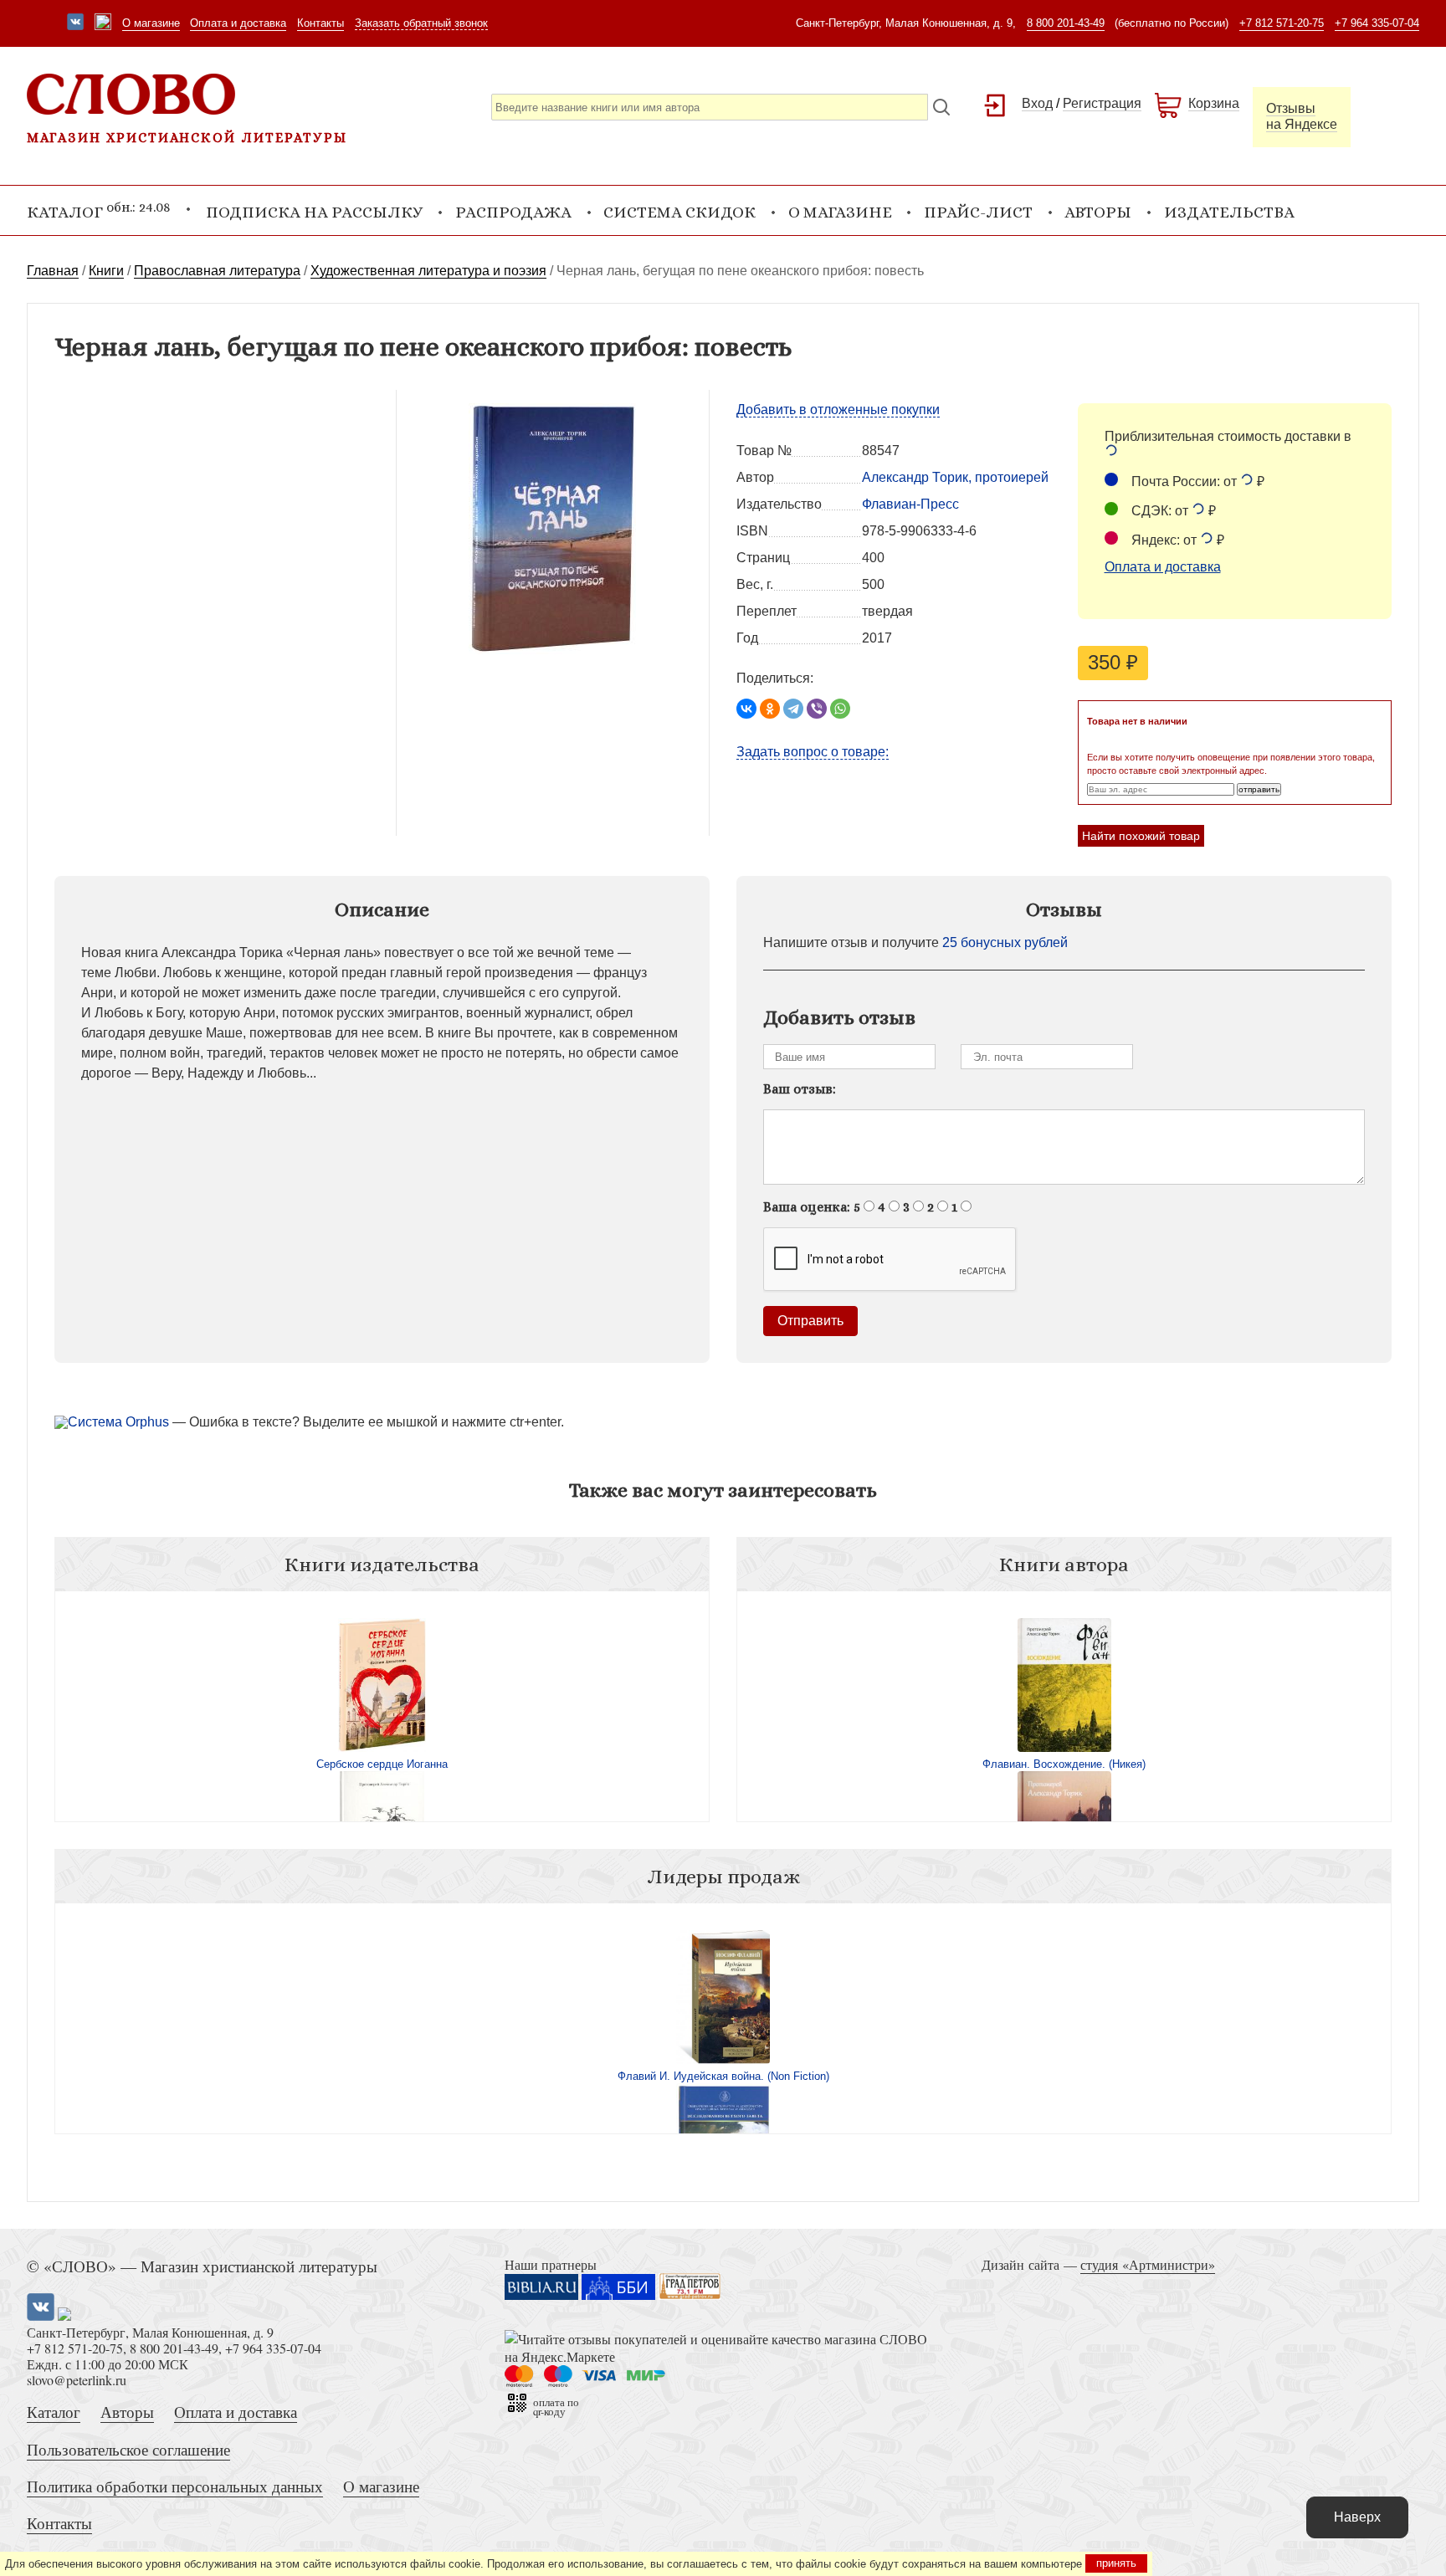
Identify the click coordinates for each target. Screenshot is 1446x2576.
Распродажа (513, 212)
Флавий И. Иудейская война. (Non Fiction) (723, 2076)
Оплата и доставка (238, 23)
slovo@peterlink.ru (77, 2380)
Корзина (1214, 103)
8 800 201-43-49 (1066, 23)
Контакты (320, 23)
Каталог (54, 2412)
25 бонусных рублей (1005, 942)
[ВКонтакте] (746, 709)
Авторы (1098, 212)
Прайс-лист (978, 212)
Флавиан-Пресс (910, 504)
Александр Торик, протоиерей (955, 477)
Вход (1037, 103)
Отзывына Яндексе (1302, 116)
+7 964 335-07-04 (1377, 23)
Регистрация (1102, 103)
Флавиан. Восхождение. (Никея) (1064, 1764)
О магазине (151, 23)
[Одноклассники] (770, 709)
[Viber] (817, 709)
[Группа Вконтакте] (75, 23)
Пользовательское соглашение (128, 2449)
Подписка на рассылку (314, 212)
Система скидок (679, 212)
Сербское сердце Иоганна (382, 1764)
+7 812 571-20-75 (1282, 23)
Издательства (1229, 212)
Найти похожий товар (1141, 836)
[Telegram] (793, 709)
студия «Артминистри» (1148, 2264)
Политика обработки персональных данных (175, 2486)
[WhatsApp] (840, 709)
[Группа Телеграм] (103, 23)
